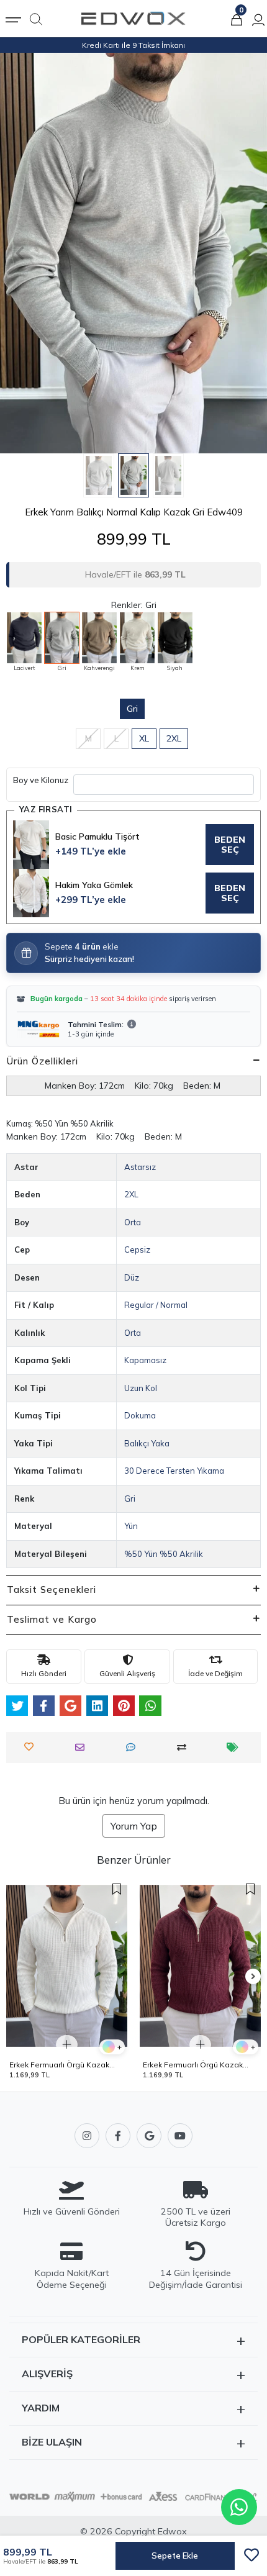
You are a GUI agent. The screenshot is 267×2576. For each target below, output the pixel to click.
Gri (132, 709)
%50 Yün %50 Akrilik (164, 1554)
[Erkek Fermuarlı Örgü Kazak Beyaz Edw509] (67, 1966)
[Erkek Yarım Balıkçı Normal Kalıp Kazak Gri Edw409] (62, 638)
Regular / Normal (156, 1305)
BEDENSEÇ (230, 845)
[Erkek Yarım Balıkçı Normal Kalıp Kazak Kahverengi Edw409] (99, 638)
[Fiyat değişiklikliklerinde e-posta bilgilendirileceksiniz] (236, 1747)
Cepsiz (137, 1249)
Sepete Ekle (175, 2556)
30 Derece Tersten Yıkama (174, 1471)
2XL (174, 738)
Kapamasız (145, 1360)
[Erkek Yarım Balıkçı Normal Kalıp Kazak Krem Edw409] (137, 638)
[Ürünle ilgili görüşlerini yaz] (134, 1747)
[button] (20, 253)
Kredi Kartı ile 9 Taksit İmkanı (133, 45)
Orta (133, 1222)
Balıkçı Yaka (147, 1443)
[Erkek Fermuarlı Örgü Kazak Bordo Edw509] (200, 1966)
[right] (253, 1977)
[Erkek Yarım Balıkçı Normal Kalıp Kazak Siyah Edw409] (175, 638)
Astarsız (140, 1167)
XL (144, 738)
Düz (132, 1277)
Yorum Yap (134, 1826)
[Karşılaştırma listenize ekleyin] (185, 1747)
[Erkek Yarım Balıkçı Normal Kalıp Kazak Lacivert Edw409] (24, 638)
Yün (131, 1526)
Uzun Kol (141, 1388)
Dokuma (140, 1415)
